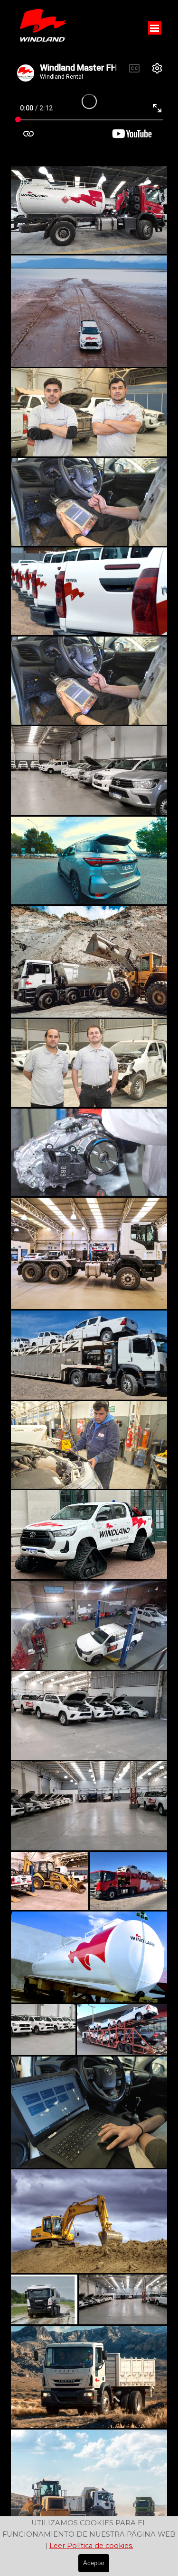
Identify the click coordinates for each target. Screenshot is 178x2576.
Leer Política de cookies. (91, 2546)
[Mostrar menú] (155, 28)
